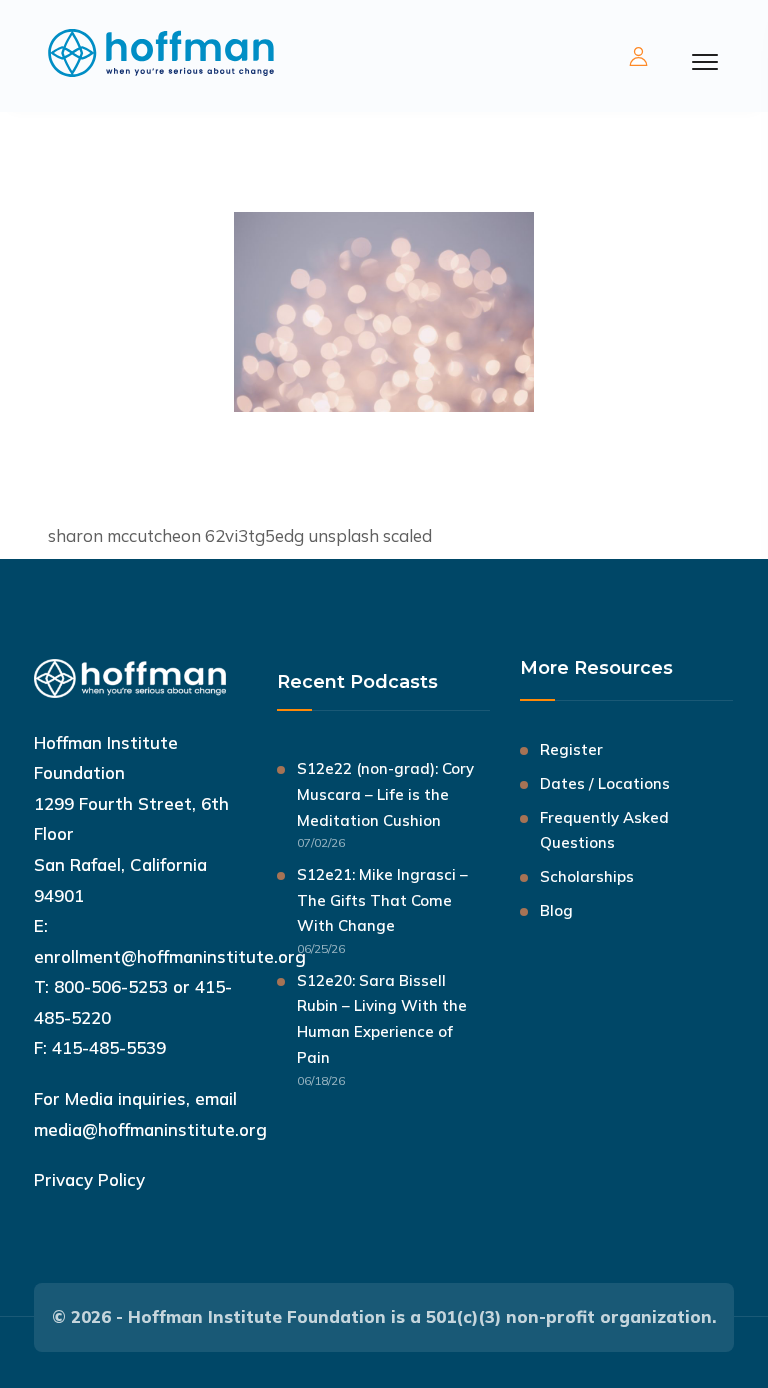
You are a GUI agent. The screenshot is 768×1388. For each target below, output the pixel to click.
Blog (556, 910)
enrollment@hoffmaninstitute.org (170, 956)
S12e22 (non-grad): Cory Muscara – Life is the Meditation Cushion (385, 794)
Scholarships (587, 876)
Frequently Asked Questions (604, 830)
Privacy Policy (89, 1179)
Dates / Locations (605, 783)
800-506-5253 (111, 986)
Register (571, 749)
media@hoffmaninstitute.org (150, 1129)
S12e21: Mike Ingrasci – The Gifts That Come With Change (382, 900)
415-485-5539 (109, 1047)
